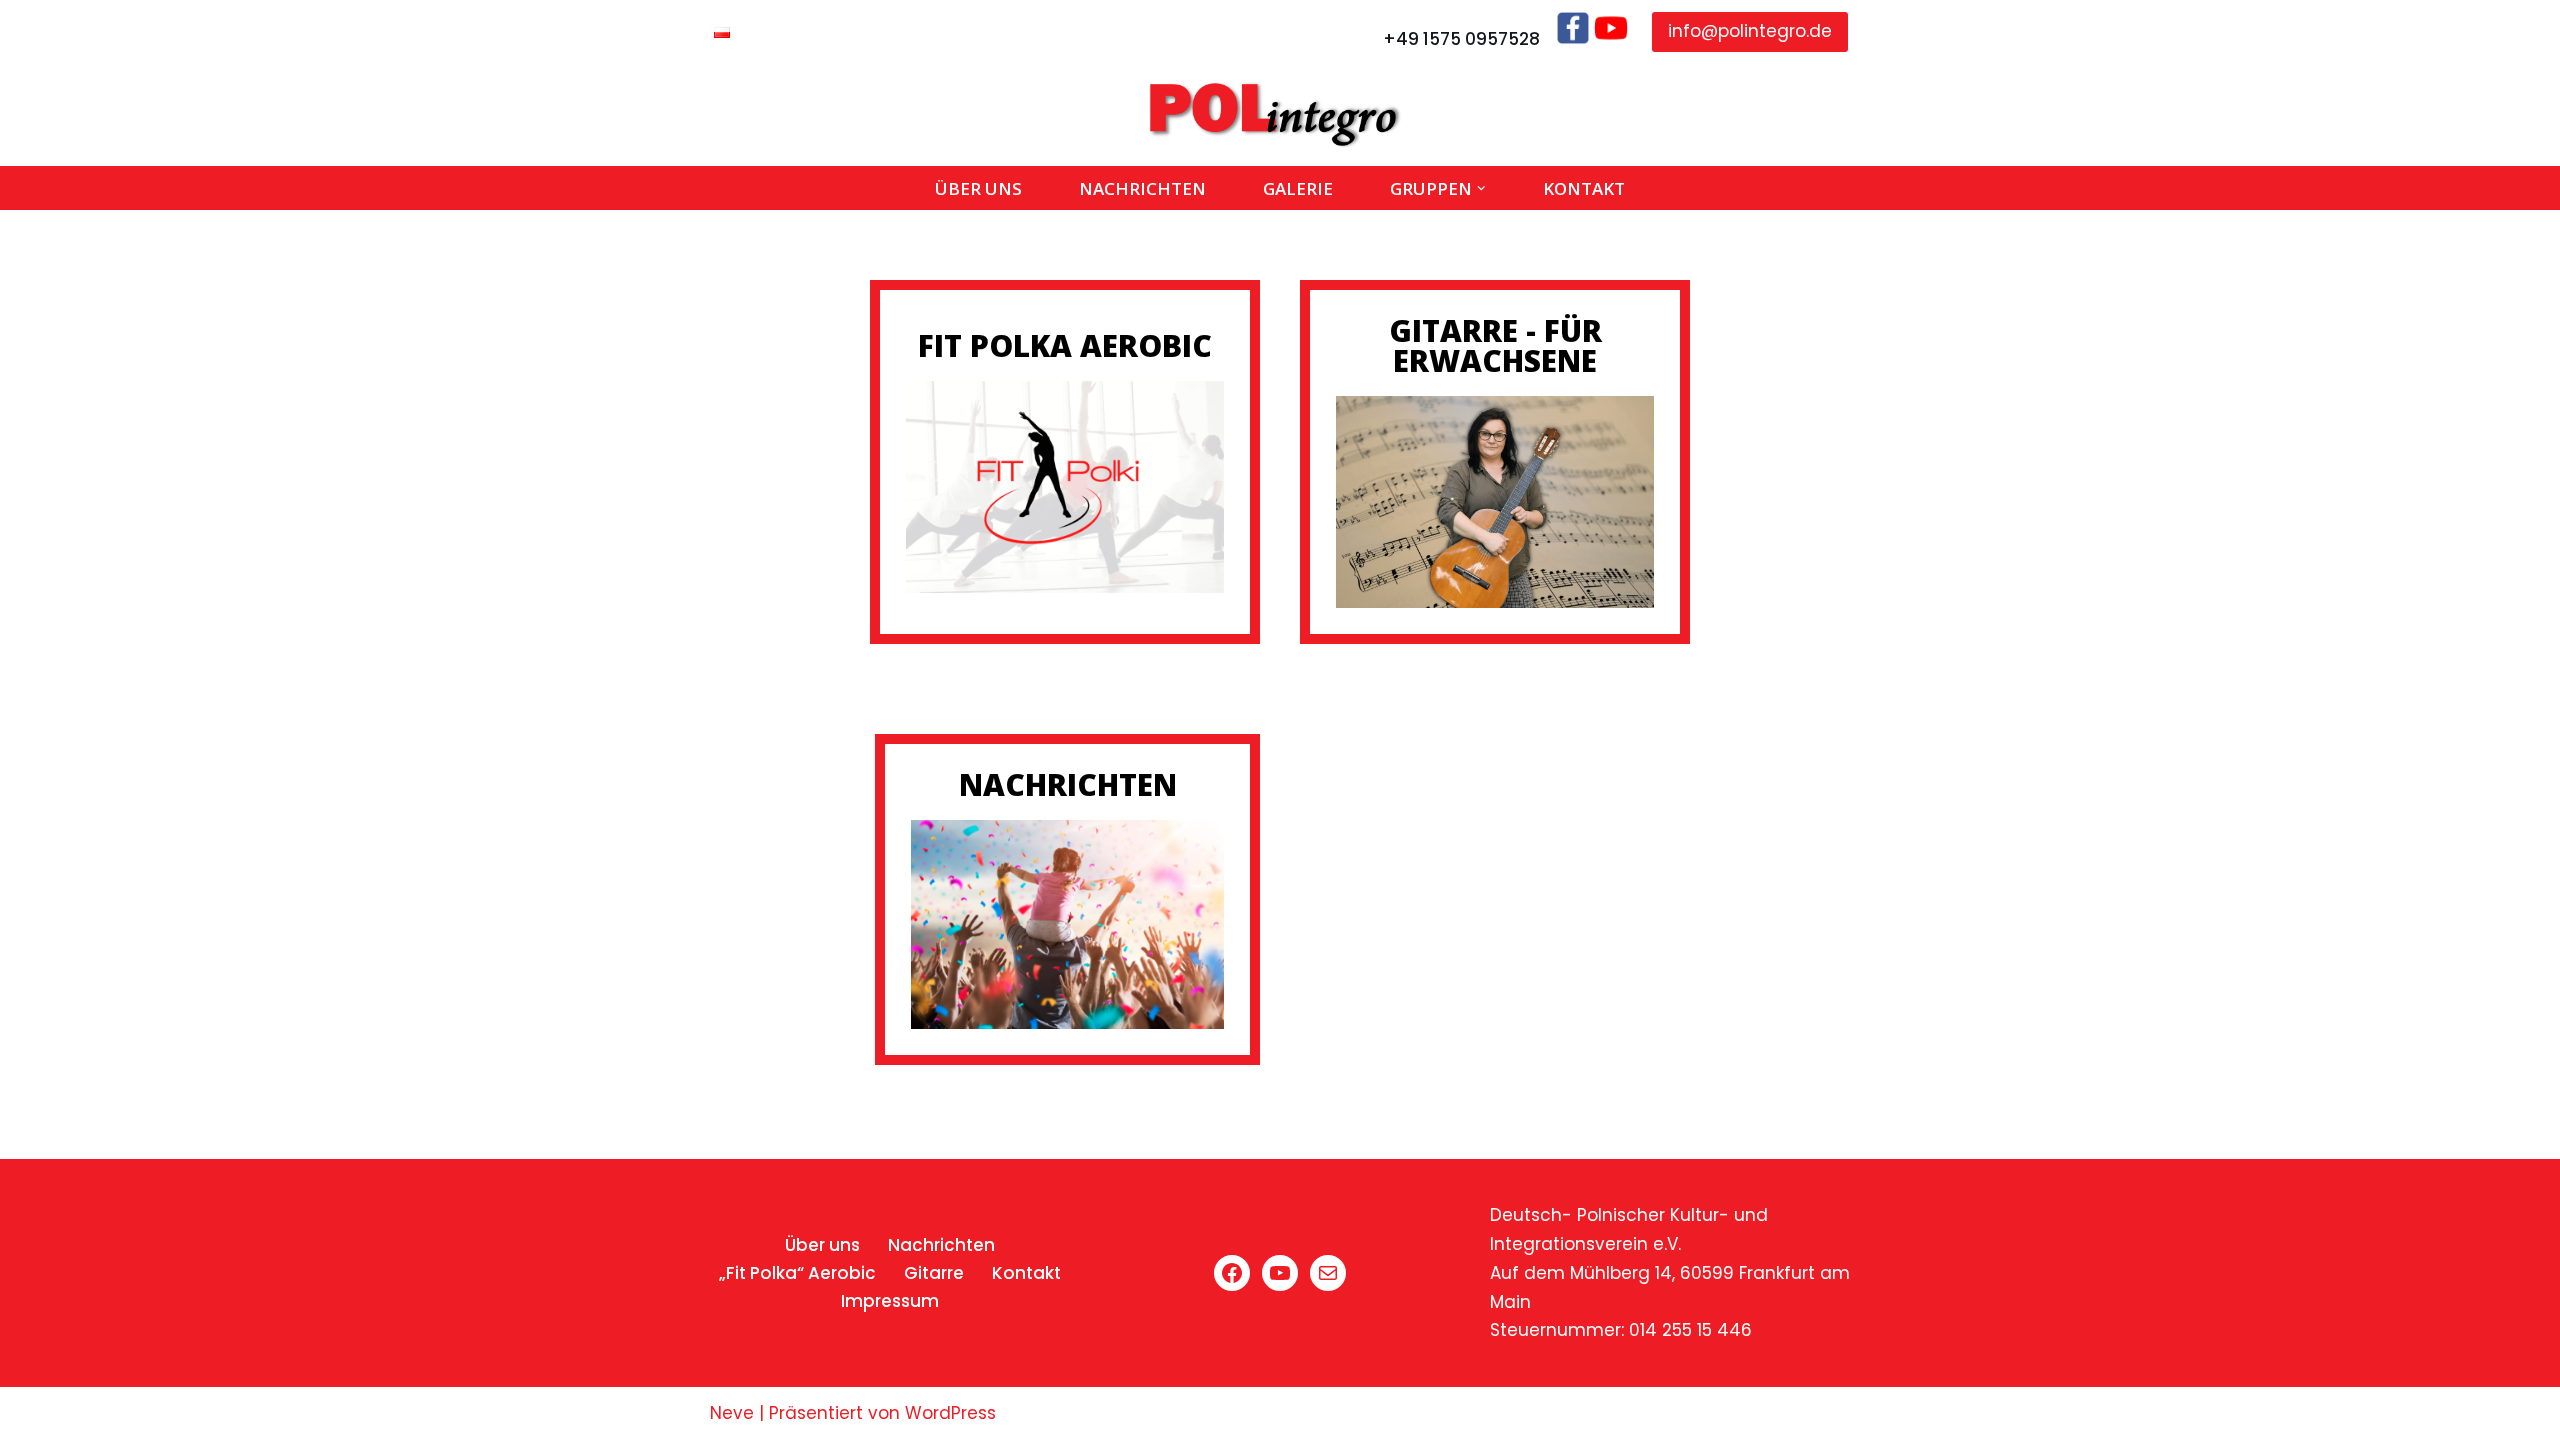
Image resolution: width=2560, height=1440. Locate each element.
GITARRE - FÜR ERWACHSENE (1495, 345)
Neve (732, 1413)
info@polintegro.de (1750, 31)
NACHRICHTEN (1068, 784)
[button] (1481, 188)
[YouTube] (1280, 1273)
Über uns (978, 188)
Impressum (890, 1301)
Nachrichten (1142, 188)
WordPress (950, 1413)
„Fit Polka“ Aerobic (797, 1273)
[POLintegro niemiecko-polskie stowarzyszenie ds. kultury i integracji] (1280, 115)
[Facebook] (1232, 1273)
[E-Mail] (1328, 1273)
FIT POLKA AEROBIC (1065, 345)
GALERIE (1298, 188)
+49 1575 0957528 (1461, 39)
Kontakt (1584, 188)
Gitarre (934, 1273)
